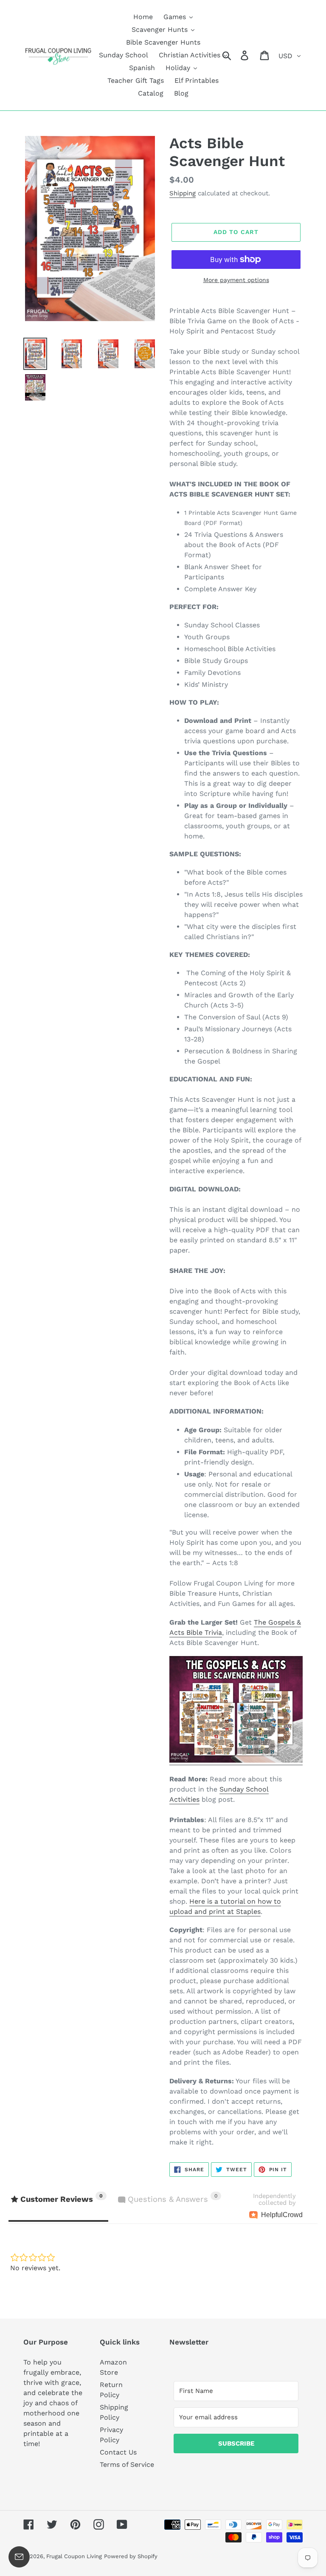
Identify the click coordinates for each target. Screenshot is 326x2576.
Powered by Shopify (131, 2556)
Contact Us (118, 2452)
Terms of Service (127, 2465)
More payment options (236, 280)
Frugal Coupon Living (74, 2556)
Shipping (183, 193)
